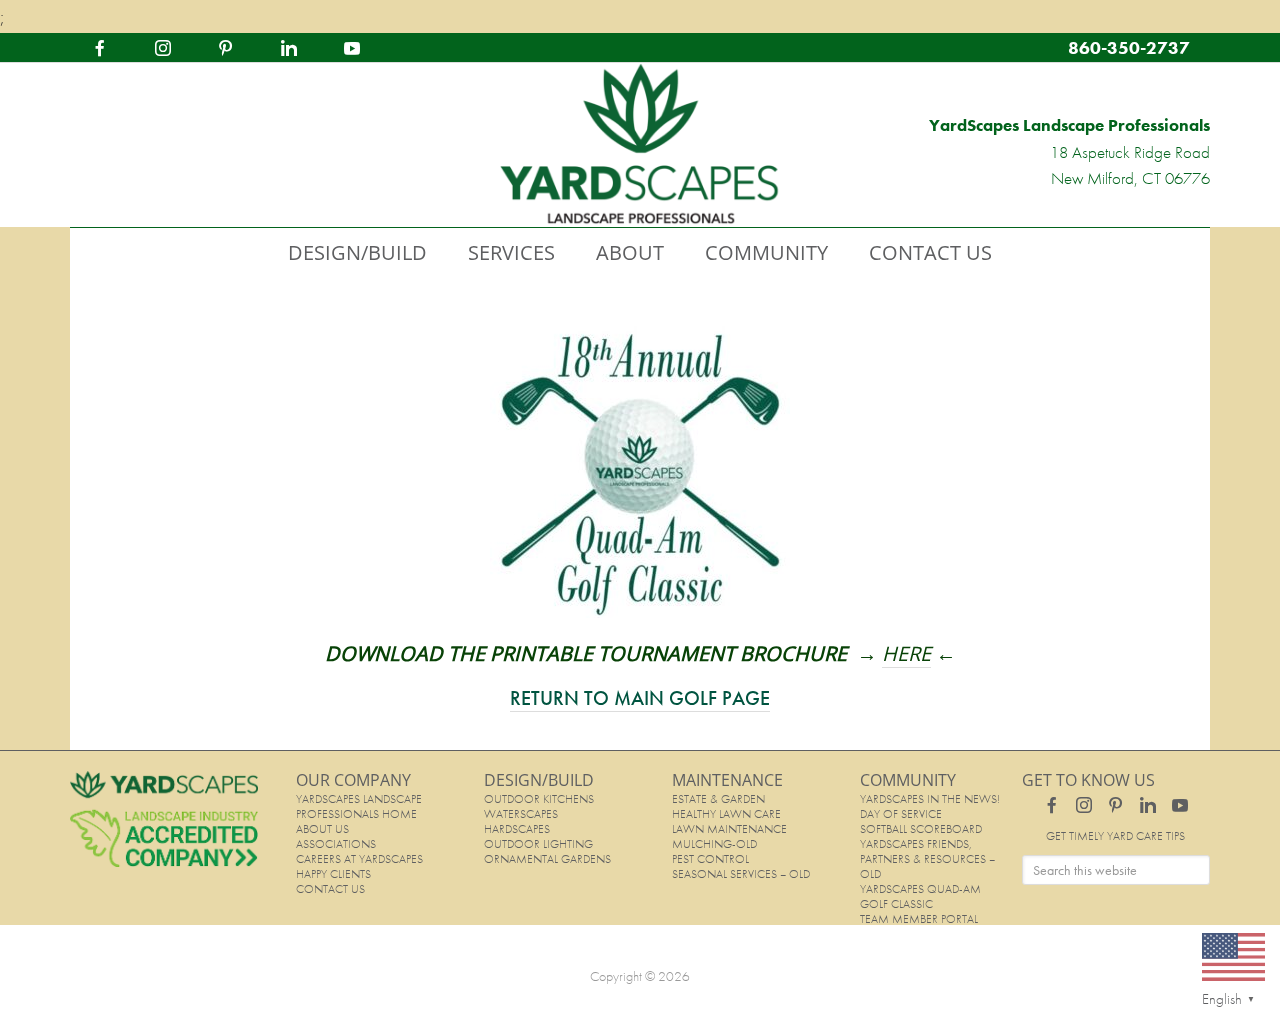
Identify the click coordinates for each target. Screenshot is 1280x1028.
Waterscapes (521, 814)
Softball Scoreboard (921, 829)
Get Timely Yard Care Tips (1115, 836)
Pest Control (710, 859)
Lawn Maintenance (729, 829)
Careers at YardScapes (359, 859)
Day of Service (901, 814)
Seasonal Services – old (741, 874)
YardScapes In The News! (930, 799)
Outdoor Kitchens (539, 799)
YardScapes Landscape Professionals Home (359, 806)
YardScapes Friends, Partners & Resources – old (927, 859)
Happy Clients (333, 874)
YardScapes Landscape (640, 145)
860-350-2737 (1129, 47)
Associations (336, 844)
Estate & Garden (718, 799)
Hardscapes (517, 829)
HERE (906, 653)
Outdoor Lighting (538, 844)
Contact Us (330, 889)
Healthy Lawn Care (726, 814)
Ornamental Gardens (547, 859)
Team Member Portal (919, 919)
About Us (322, 829)
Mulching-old (714, 844)
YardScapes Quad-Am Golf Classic (920, 896)
